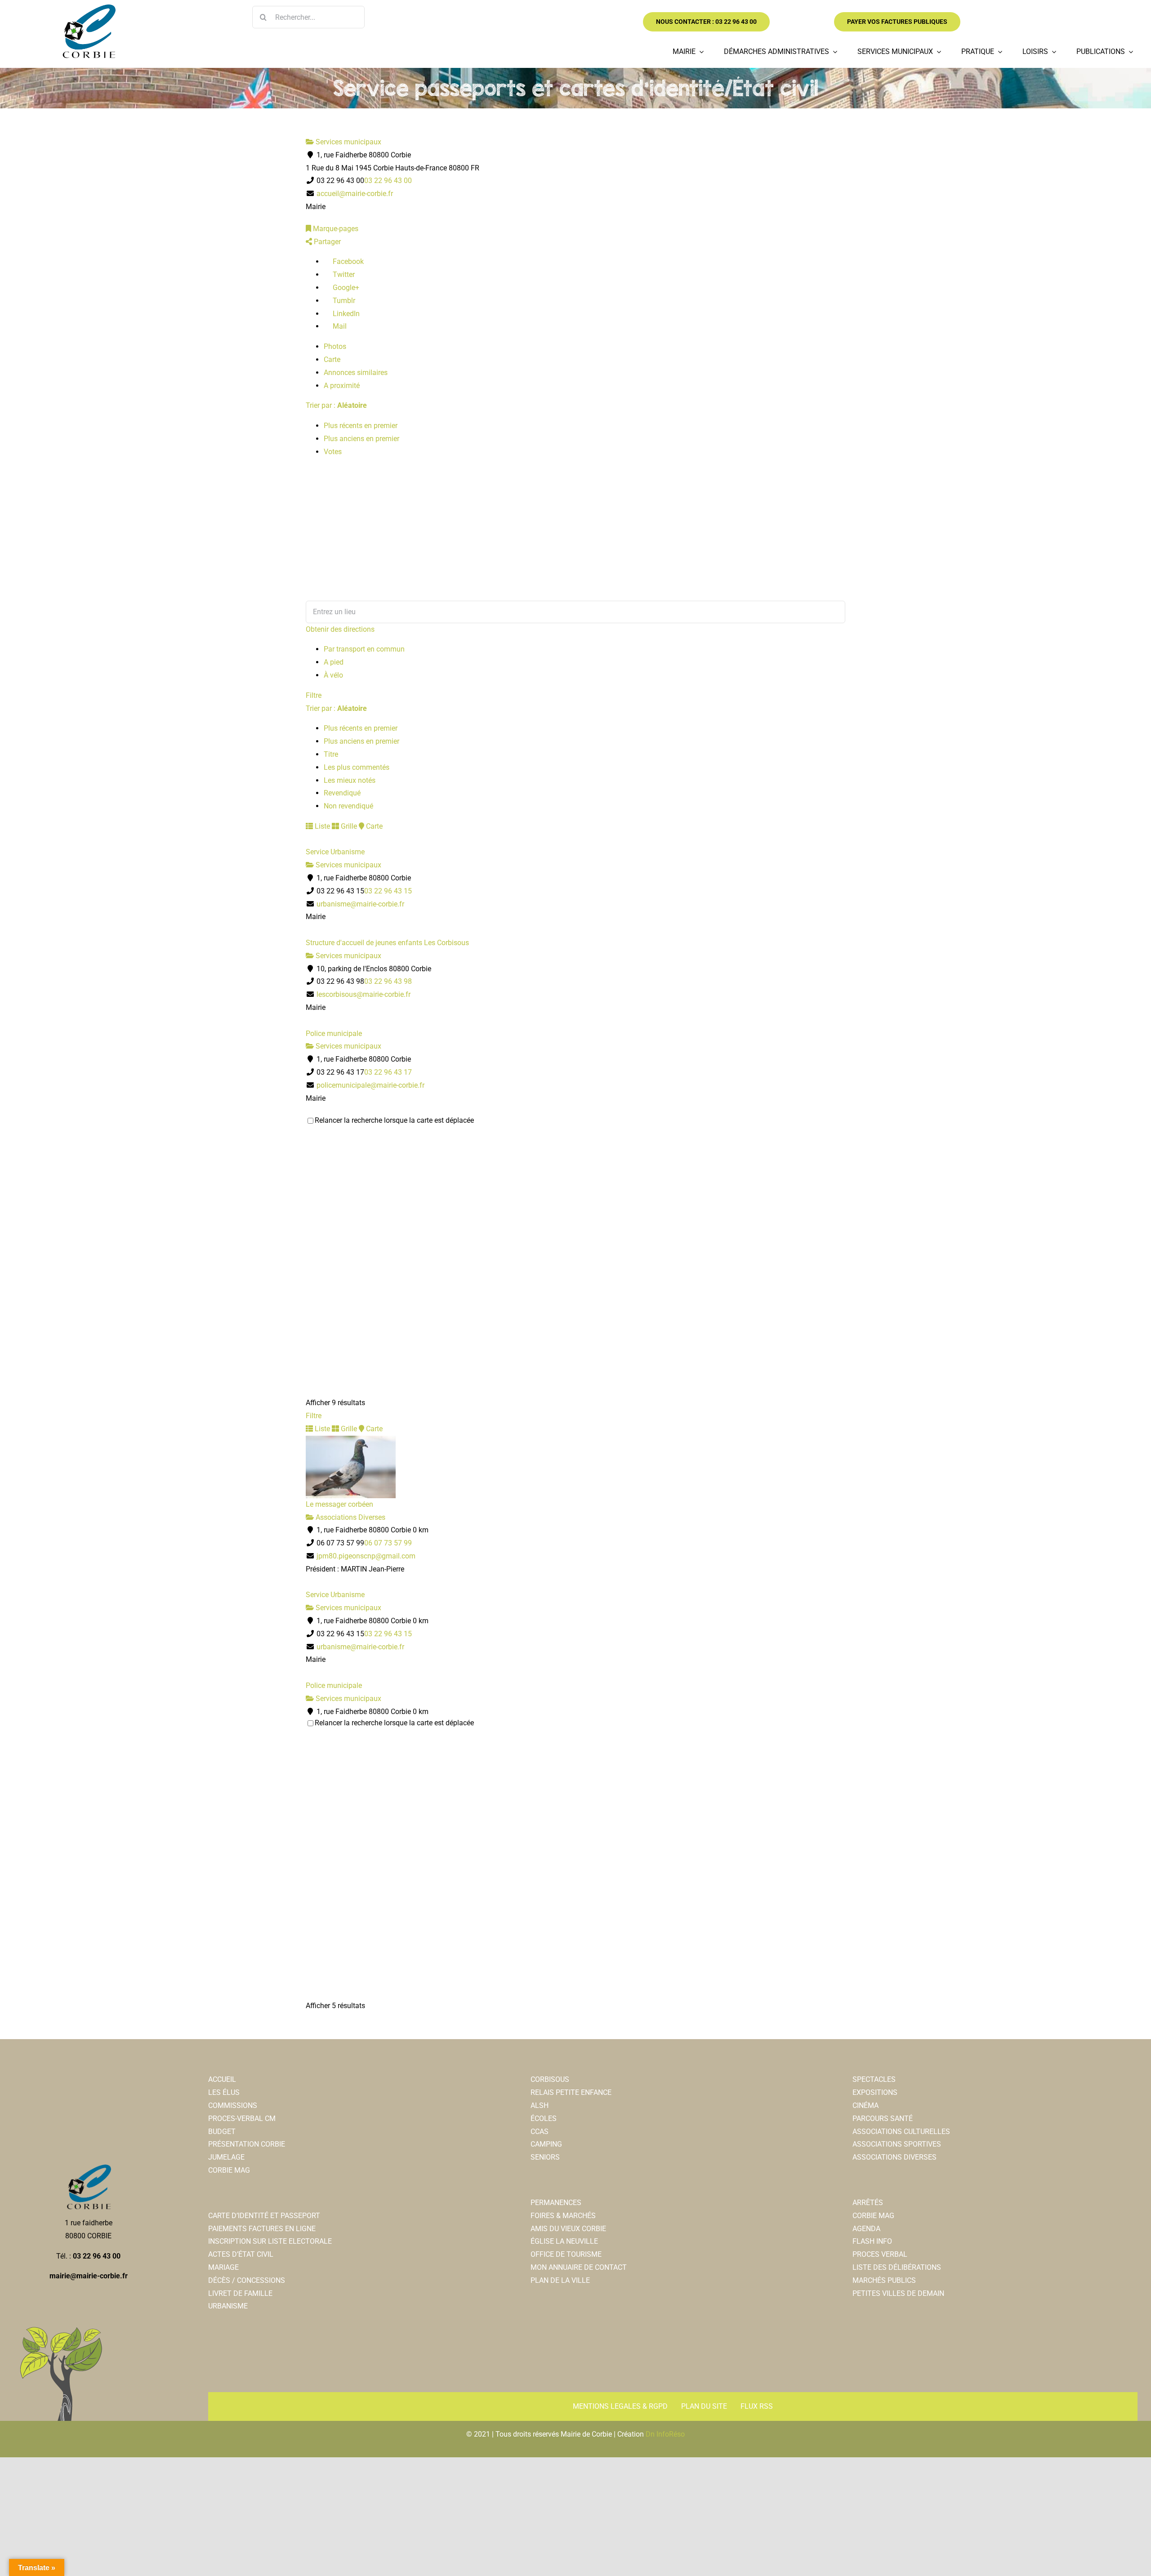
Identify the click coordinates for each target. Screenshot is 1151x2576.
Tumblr (343, 301)
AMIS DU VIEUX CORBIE (568, 2229)
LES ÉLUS (224, 2092)
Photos (335, 346)
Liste (321, 826)
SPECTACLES (874, 2079)
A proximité (342, 386)
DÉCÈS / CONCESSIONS (247, 2280)
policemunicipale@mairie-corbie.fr (370, 1085)
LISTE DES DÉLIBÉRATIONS (897, 2267)
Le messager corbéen (339, 1504)
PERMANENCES (556, 2203)
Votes (333, 452)
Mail (339, 326)
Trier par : (336, 405)
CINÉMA (865, 2105)
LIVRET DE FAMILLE (240, 2293)
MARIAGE (223, 2267)
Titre (331, 754)
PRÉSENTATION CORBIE (247, 2144)
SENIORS (545, 2157)
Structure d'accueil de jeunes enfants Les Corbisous (387, 943)
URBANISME (228, 2306)
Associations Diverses (350, 1517)
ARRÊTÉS (868, 2203)
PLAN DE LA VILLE (560, 2280)
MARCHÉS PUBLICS (884, 2280)
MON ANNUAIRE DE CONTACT (579, 2267)
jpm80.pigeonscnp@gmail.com (366, 1556)
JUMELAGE (226, 2157)
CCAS (540, 2132)
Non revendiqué (348, 806)
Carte (332, 359)
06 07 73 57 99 (388, 1543)
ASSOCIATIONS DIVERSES (894, 2157)
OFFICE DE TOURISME (566, 2254)
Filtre (314, 695)
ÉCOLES (544, 2118)
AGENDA (866, 2229)
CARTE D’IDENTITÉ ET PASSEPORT (264, 2216)
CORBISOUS (550, 2079)
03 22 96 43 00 (388, 181)
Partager (326, 242)
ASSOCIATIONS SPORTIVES (897, 2144)
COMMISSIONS (233, 2105)
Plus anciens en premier (361, 439)
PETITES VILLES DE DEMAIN (898, 2293)
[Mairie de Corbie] (89, 8)
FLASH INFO (872, 2241)
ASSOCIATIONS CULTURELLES (901, 2132)
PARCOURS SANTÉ (883, 2118)
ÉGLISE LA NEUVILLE (564, 2241)
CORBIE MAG (229, 2170)
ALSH (540, 2105)
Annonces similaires (356, 373)
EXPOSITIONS (875, 2092)
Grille (348, 826)
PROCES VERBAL (880, 2254)
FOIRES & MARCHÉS (563, 2216)
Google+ (345, 288)
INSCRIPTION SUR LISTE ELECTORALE (270, 2241)
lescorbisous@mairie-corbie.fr (364, 994)
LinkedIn (345, 314)
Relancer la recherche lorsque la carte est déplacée (394, 1120)
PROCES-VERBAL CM (242, 2118)
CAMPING (546, 2144)
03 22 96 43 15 (388, 891)
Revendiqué (342, 793)
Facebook (347, 261)
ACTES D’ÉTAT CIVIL (241, 2254)
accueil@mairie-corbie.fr (355, 194)
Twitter (343, 275)
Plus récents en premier (361, 426)
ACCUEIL (222, 2079)
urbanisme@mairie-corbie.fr (360, 904)
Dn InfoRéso (665, 2434)
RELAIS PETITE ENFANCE (571, 2092)
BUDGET (222, 2132)
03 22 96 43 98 (388, 981)
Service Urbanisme (335, 852)
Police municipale (334, 1034)
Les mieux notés (350, 780)
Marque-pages (335, 229)
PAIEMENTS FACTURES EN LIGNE (262, 2229)
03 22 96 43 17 (388, 1072)
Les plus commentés (357, 767)
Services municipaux (348, 142)
